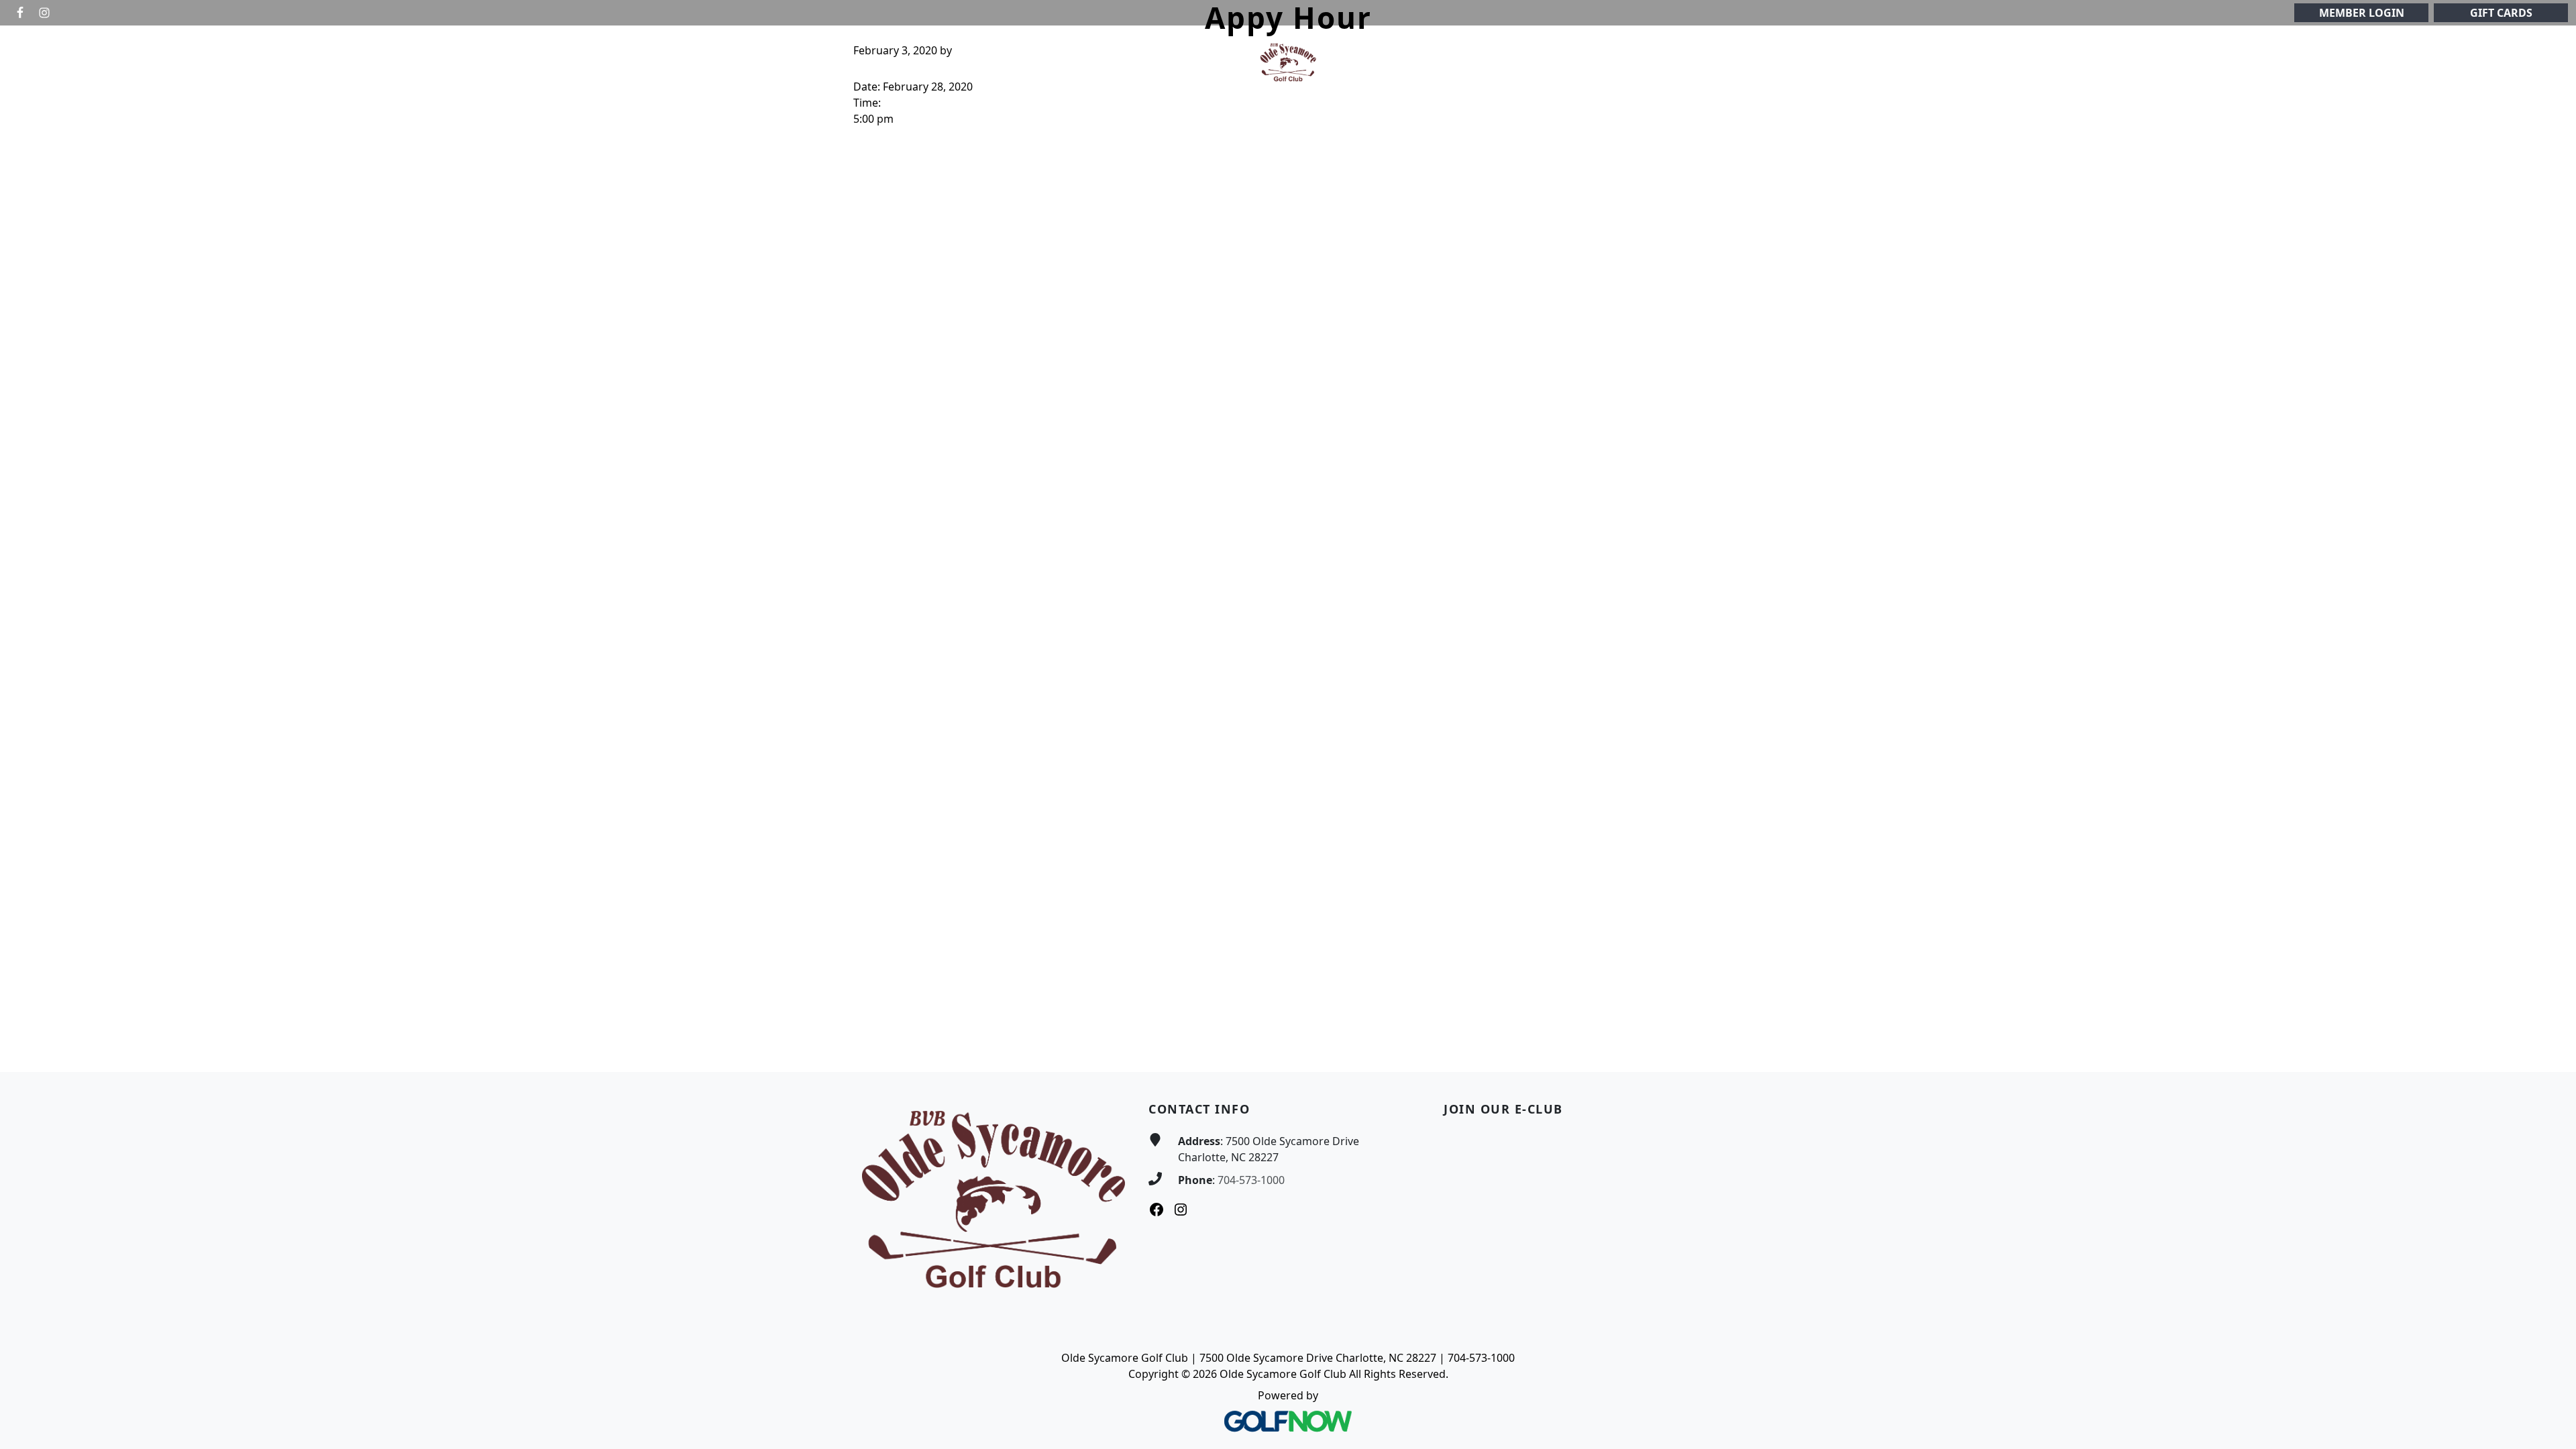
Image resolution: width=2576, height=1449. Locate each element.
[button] (951, 63)
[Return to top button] (2550, 1046)
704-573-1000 (1251, 1180)
